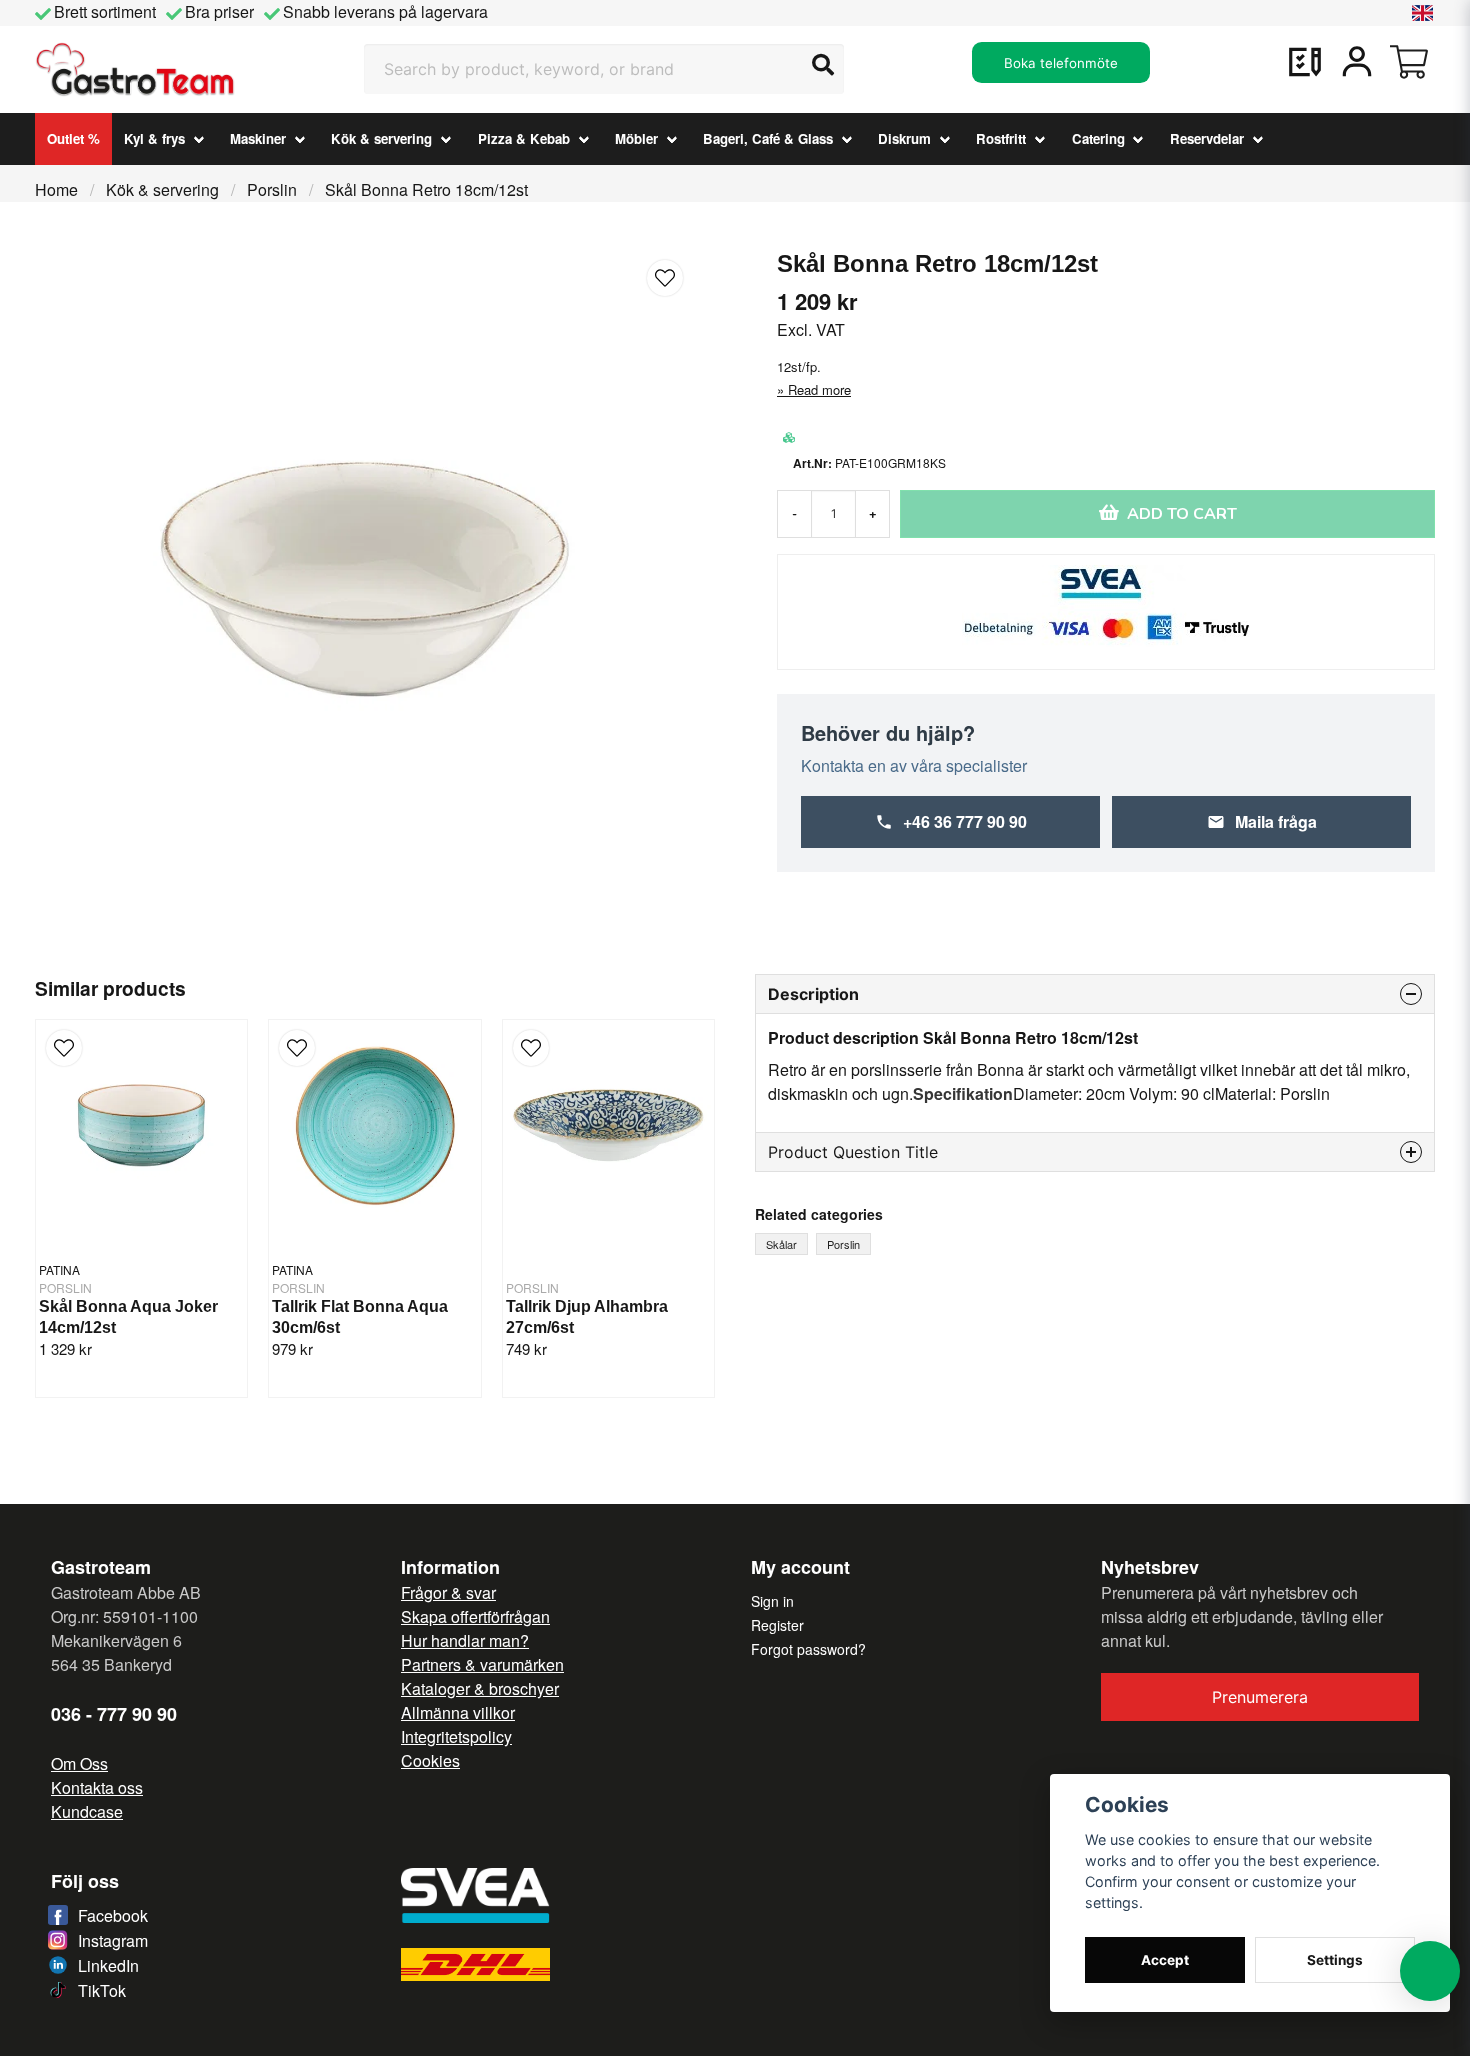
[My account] (1357, 62)
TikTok (102, 1990)
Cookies (430, 1760)
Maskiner (258, 138)
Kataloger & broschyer (480, 1688)
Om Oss (79, 1763)
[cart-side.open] (1409, 62)
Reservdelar (1207, 138)
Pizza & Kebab (524, 138)
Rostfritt (1001, 138)
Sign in (772, 1601)
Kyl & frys (154, 138)
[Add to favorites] (1305, 62)
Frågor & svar (448, 1592)
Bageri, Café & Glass (768, 138)
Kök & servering (381, 138)
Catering (1098, 138)
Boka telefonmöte (1061, 63)
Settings (1335, 1960)
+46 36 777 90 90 (965, 821)
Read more (819, 389)
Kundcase (87, 1811)
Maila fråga (1276, 821)
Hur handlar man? (465, 1640)
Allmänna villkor (458, 1712)
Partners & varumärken (482, 1664)
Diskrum (904, 138)
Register (777, 1625)
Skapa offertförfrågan (475, 1616)
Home (56, 189)
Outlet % (73, 138)
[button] (1423, 13)
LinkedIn (108, 1965)
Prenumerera (1260, 1697)
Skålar (781, 1244)
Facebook (113, 1915)
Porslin (272, 189)
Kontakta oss (97, 1787)
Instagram (113, 1940)
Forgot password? (808, 1649)
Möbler (636, 138)
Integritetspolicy (456, 1736)
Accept (1165, 1960)
